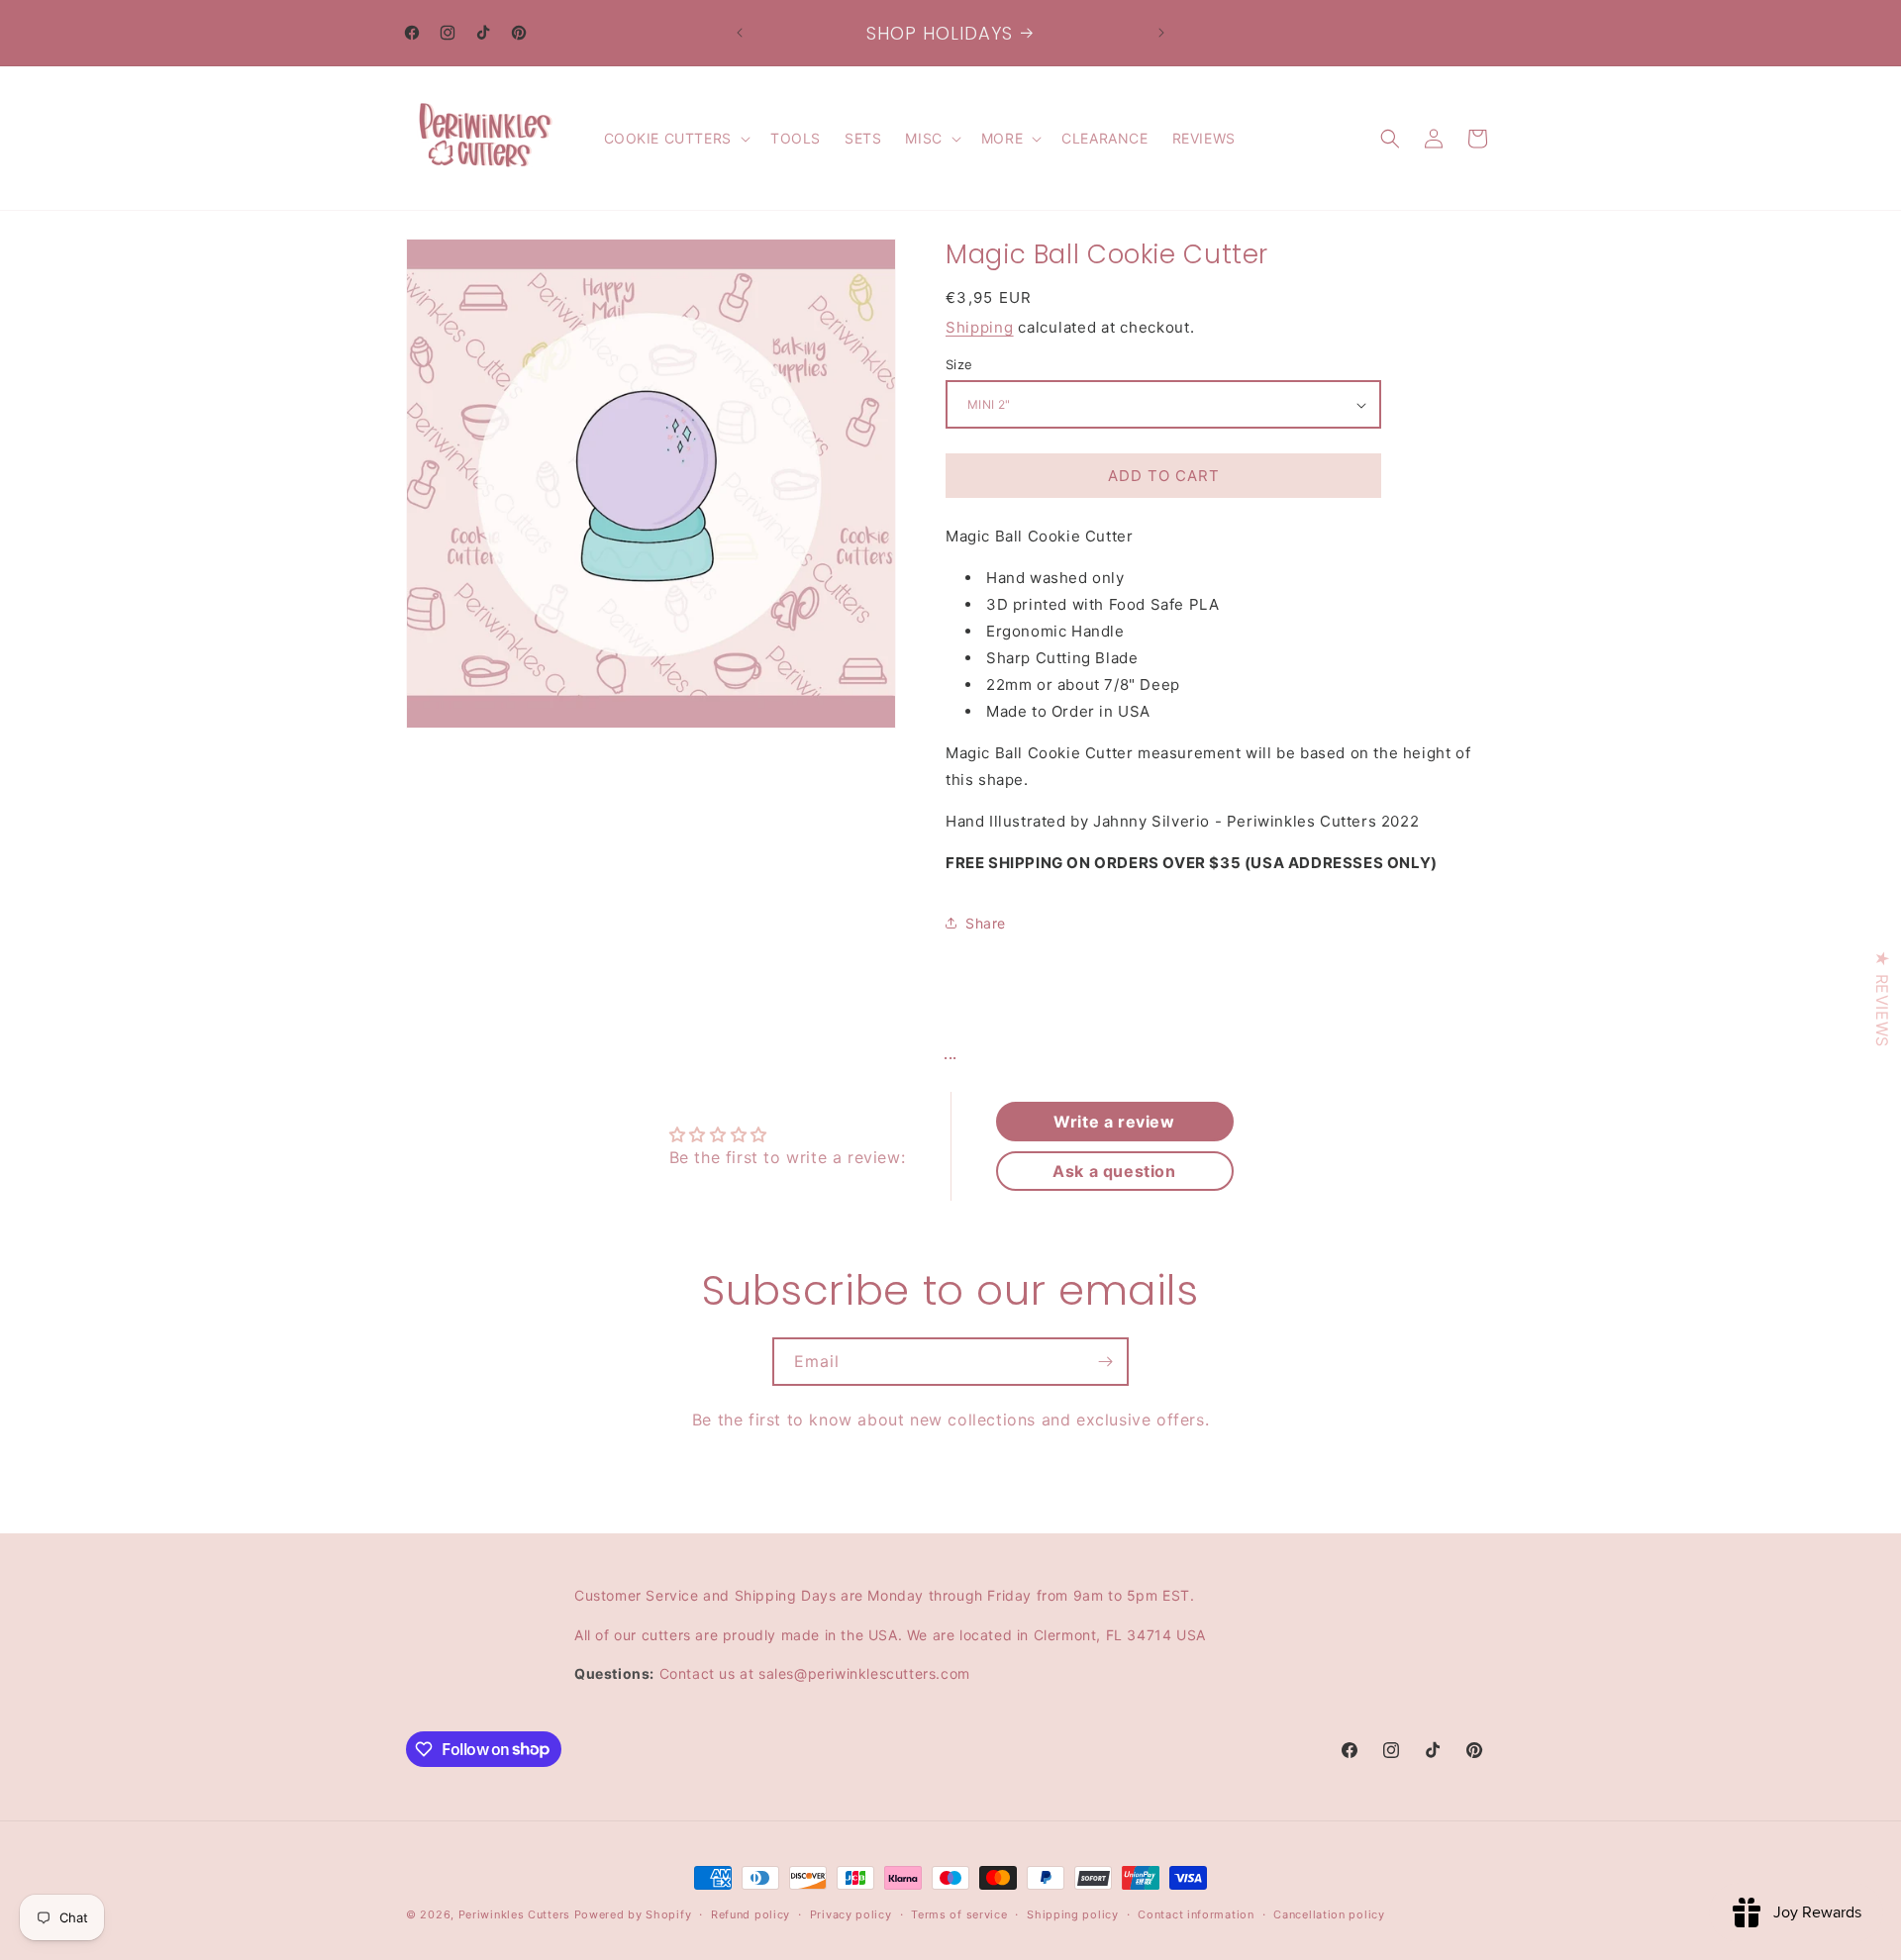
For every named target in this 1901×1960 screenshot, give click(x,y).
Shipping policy (1073, 1913)
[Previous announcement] (740, 33)
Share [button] (986, 923)
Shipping (980, 327)
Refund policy (750, 1913)
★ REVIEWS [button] (1882, 998)
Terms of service (959, 1913)
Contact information (1196, 1913)
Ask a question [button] (1114, 1171)
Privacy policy (851, 1913)
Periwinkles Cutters (514, 1914)
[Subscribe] (1105, 1362)
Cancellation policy (1329, 1913)
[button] (675, 139)
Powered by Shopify (633, 1914)
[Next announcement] (1161, 33)
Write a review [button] (1114, 1122)
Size (959, 364)
